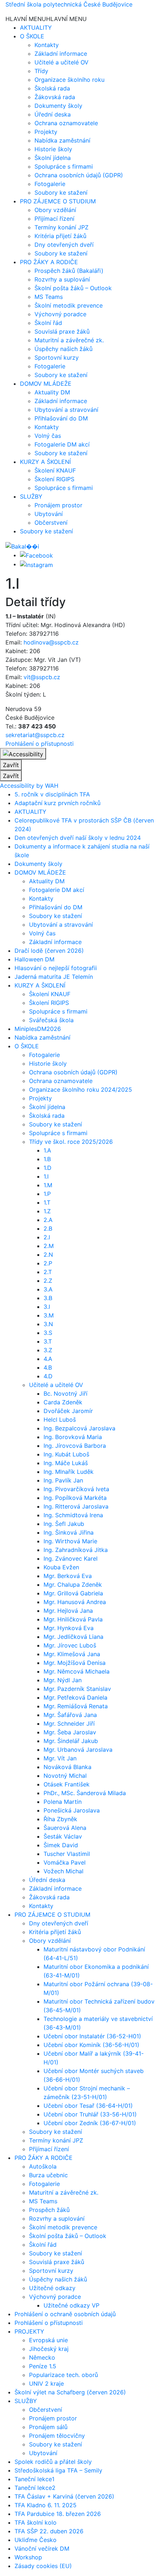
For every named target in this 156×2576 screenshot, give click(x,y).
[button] (46, 19)
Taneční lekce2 (35, 2488)
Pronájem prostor (58, 505)
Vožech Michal (63, 1871)
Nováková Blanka (67, 1767)
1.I (46, 1176)
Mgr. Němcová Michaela (77, 1671)
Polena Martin (63, 1802)
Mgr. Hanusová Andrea (75, 1602)
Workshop (28, 2557)
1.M (48, 1185)
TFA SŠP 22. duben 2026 (49, 2531)
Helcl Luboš (60, 1420)
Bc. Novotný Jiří (65, 1393)
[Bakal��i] (22, 546)
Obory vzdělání (55, 210)
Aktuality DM (52, 392)
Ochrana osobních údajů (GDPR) (79, 175)
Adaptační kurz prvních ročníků (58, 803)
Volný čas (48, 436)
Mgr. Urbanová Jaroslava (78, 1750)
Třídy (41, 71)
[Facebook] (36, 555)
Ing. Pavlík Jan (63, 1480)
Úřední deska (53, 114)
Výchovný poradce (60, 314)
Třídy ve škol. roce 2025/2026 (71, 1142)
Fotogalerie (50, 184)
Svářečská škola (51, 1020)
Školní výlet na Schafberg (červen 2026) (70, 2392)
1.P (47, 1194)
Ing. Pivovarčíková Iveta (76, 1489)
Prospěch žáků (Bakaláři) (69, 271)
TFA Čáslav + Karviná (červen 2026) (64, 2496)
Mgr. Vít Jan (60, 1758)
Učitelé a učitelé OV (61, 62)
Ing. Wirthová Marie (70, 1541)
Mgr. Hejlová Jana (68, 1611)
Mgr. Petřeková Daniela (75, 1697)
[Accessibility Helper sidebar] (23, 754)
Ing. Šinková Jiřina (69, 1532)
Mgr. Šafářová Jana (70, 1715)
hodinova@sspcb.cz (51, 642)
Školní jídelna (53, 158)
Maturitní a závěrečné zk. (69, 340)
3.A (48, 1289)
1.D (48, 1168)
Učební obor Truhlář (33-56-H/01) (90, 2114)
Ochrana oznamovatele (66, 123)
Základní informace (61, 54)
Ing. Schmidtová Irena (73, 1515)
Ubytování (49, 514)
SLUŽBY (31, 496)
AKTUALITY (36, 28)
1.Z (47, 1211)
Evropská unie (48, 2340)
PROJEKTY (29, 2331)
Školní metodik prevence (69, 305)
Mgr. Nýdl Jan (63, 1680)
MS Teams (49, 297)
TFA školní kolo (36, 2522)
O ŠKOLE (32, 36)
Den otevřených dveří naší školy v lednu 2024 (78, 838)
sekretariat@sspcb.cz (35, 735)
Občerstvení (51, 523)
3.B (48, 1298)
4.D (48, 1376)
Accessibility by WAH (29, 786)
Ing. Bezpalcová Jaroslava (79, 1428)
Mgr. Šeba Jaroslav (70, 1732)
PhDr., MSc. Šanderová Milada (85, 1793)
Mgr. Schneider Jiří (69, 1723)
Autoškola (43, 2166)
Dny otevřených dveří (64, 245)
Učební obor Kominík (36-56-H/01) (91, 2045)
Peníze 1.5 (43, 2366)
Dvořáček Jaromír (68, 1411)
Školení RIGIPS (54, 479)
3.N (48, 1324)
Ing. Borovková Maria (73, 1437)
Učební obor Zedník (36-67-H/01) (90, 2123)
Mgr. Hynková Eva (69, 1628)
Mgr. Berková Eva (68, 1576)
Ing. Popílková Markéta (75, 1498)
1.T (47, 1202)
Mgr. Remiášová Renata (76, 1706)
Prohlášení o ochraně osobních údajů (65, 2314)
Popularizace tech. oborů (63, 2375)
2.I (47, 1237)
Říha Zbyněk (60, 1819)
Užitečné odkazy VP (71, 2305)
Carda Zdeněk (63, 1402)
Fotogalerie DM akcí (62, 444)
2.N (48, 1255)
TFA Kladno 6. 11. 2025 (46, 2505)
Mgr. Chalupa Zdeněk (73, 1585)
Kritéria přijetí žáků (60, 236)
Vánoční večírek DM (42, 2548)
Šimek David (61, 1845)
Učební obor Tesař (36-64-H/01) (88, 2106)
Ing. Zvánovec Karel (71, 1558)
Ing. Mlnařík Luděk (69, 1472)
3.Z (48, 1350)
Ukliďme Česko (36, 2540)
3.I (47, 1307)
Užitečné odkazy (52, 2288)
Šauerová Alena (65, 1828)
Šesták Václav (63, 1836)
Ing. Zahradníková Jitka (76, 1550)
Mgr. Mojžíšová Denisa (75, 1663)
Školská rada (52, 88)
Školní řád (48, 323)
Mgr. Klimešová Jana (72, 1654)
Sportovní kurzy (57, 358)
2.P (48, 1263)
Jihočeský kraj (49, 2349)
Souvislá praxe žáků (62, 331)
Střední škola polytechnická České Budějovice (69, 4)
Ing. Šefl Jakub (64, 1524)
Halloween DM (34, 959)
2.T (48, 1272)
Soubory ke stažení (61, 193)
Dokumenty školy (58, 106)
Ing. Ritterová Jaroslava (76, 1506)
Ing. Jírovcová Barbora (75, 1446)
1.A (47, 1150)
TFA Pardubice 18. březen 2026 (58, 2514)
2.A (48, 1220)
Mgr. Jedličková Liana (73, 1637)
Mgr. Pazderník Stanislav (77, 1689)
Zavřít (11, 765)
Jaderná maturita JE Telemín (54, 977)
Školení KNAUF (55, 470)
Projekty (46, 132)
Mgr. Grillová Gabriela (73, 1593)
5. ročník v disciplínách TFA (52, 794)
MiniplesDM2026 (38, 1029)
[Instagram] (36, 564)
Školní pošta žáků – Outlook (73, 288)
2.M (49, 1246)
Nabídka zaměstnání (62, 140)
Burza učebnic (48, 2175)
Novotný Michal (65, 1776)
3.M (49, 1315)
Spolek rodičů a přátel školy (53, 2462)
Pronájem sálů (48, 2427)
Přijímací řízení (54, 219)
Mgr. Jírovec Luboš (70, 1645)
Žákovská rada (55, 97)
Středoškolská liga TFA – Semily (58, 2470)
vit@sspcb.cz (42, 677)
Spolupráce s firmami (64, 166)
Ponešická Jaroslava (72, 1810)
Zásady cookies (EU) (43, 2566)
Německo (42, 2357)
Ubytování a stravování (66, 410)
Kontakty (47, 45)
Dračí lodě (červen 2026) (49, 951)
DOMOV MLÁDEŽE (46, 384)
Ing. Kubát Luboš (66, 1454)
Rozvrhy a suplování (62, 279)
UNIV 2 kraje (46, 2383)
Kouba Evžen (61, 1567)
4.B (48, 1367)
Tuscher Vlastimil (67, 1854)
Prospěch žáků (49, 2210)
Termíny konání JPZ (61, 227)
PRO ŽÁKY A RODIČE (49, 262)
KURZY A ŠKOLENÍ (45, 462)
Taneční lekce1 (34, 2479)
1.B (47, 1159)
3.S (48, 1333)
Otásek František (67, 1784)
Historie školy (53, 149)
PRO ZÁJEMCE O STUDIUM (58, 201)
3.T (48, 1341)
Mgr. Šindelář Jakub (71, 1741)
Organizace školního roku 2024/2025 (81, 1090)
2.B (48, 1228)
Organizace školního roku (69, 80)
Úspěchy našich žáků (63, 349)
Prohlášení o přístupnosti (40, 744)
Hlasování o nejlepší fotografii (56, 968)
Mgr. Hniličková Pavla (73, 1619)
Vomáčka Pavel (65, 1862)
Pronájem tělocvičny (57, 2436)
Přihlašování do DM (61, 418)
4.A (48, 1359)
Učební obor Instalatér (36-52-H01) (92, 2036)
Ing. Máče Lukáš (66, 1463)
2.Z (48, 1281)
